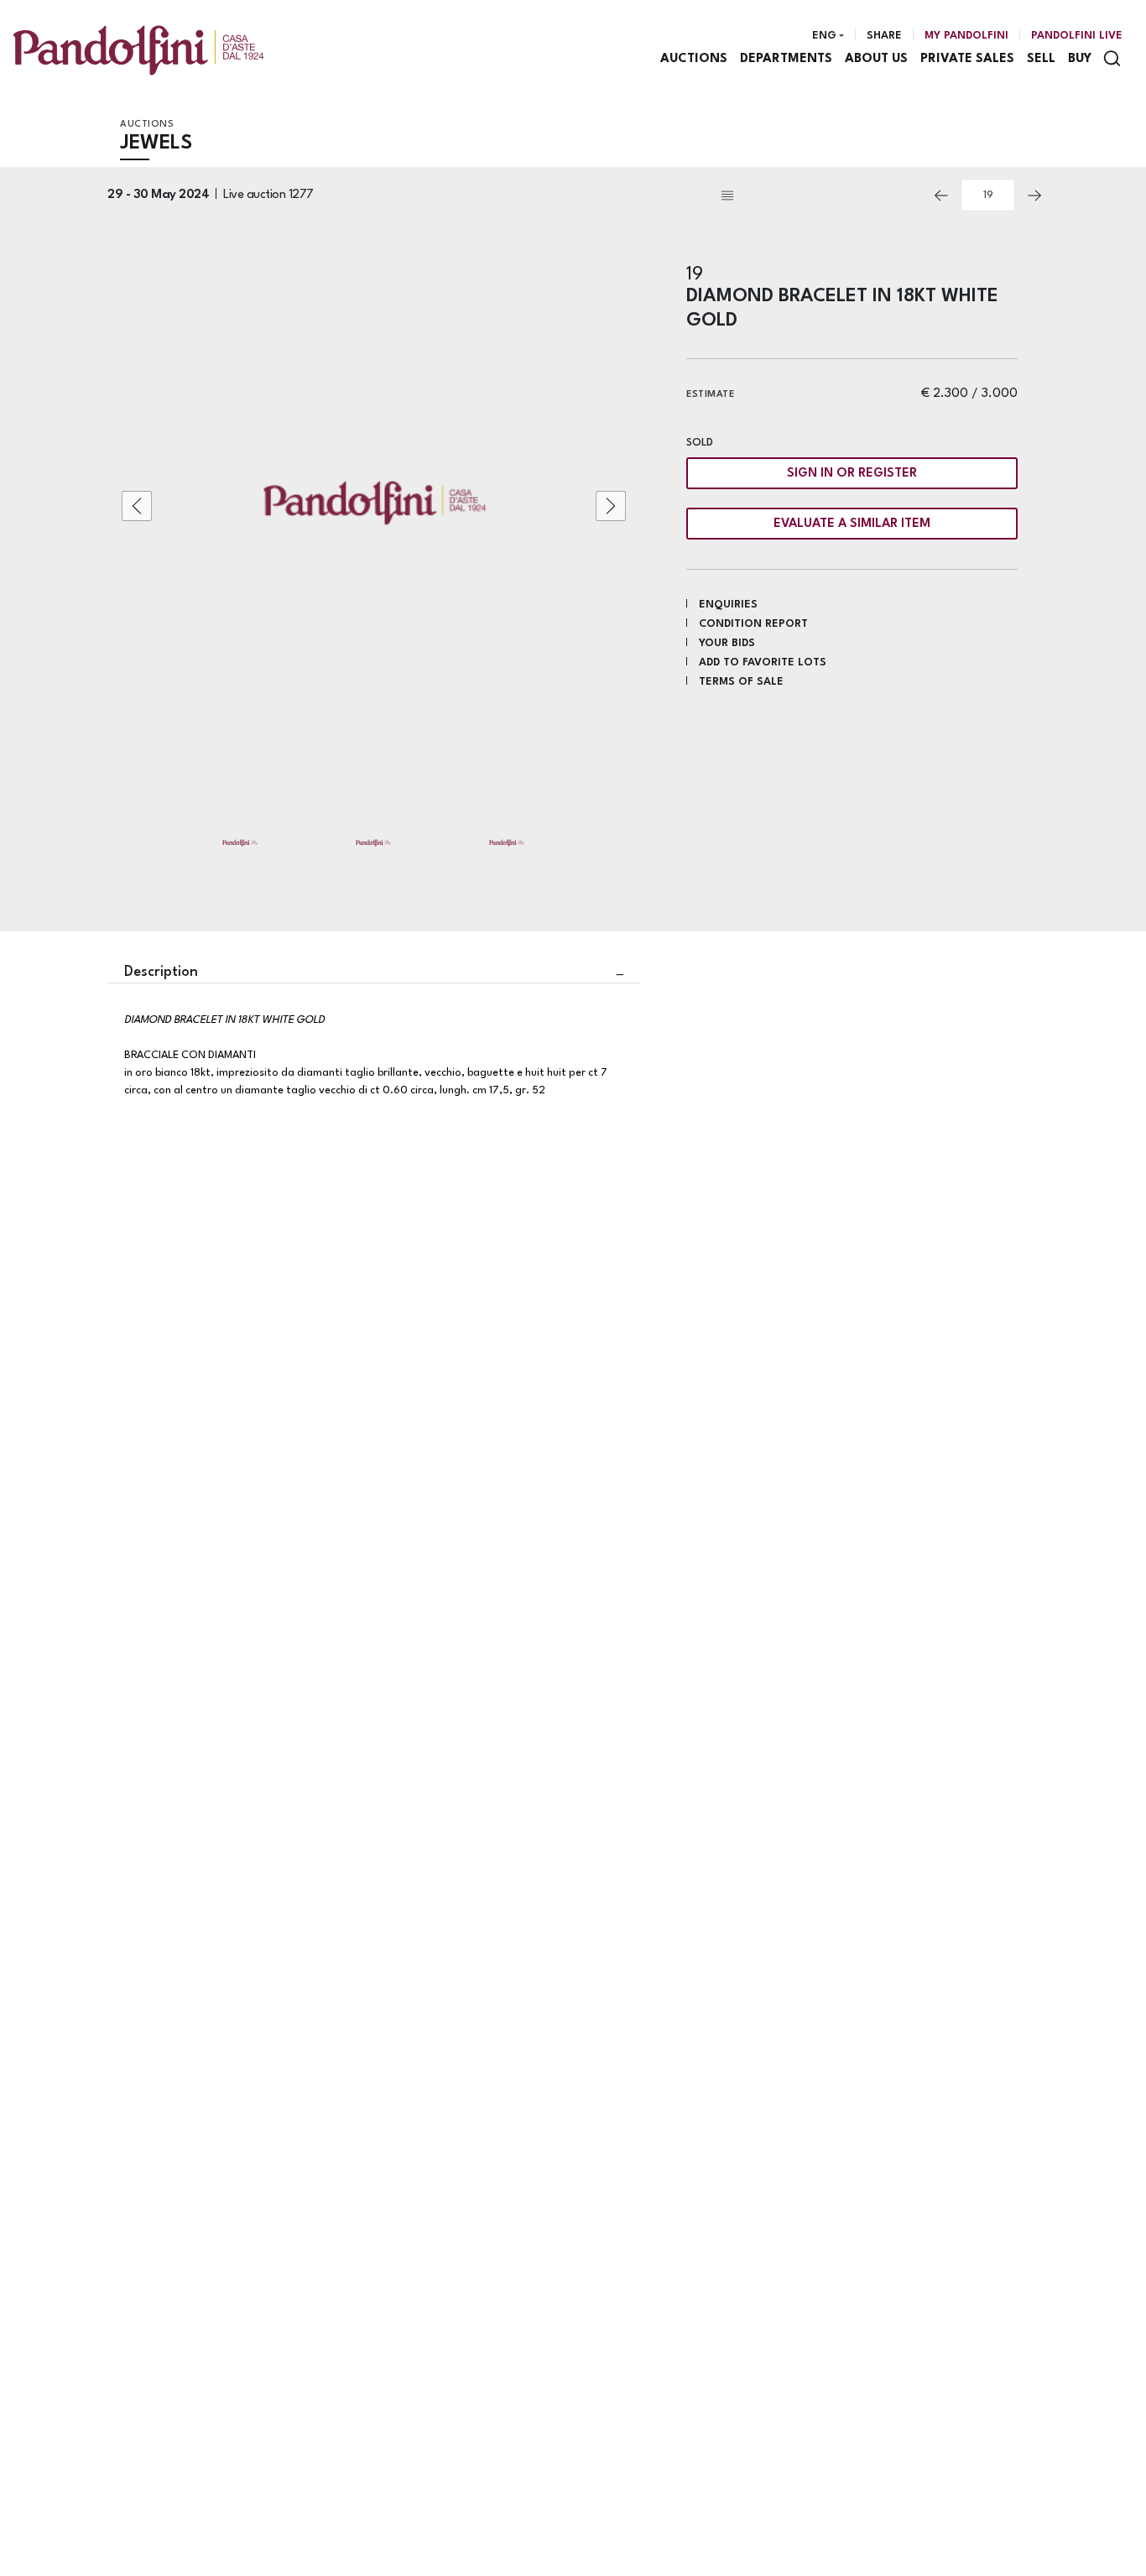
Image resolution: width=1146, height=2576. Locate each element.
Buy (1080, 59)
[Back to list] (820, 196)
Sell (1041, 59)
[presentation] (137, 506)
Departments (786, 59)
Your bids (727, 643)
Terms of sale (741, 682)
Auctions (694, 59)
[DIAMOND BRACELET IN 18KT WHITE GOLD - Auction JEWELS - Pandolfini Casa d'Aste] (374, 506)
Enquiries (728, 605)
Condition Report (753, 624)
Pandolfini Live (1077, 36)
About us (876, 59)
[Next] (1034, 196)
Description (161, 972)
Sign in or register (852, 474)
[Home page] (138, 50)
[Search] (1112, 58)
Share (884, 36)
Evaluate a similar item (852, 524)
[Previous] (941, 196)
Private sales (967, 59)
